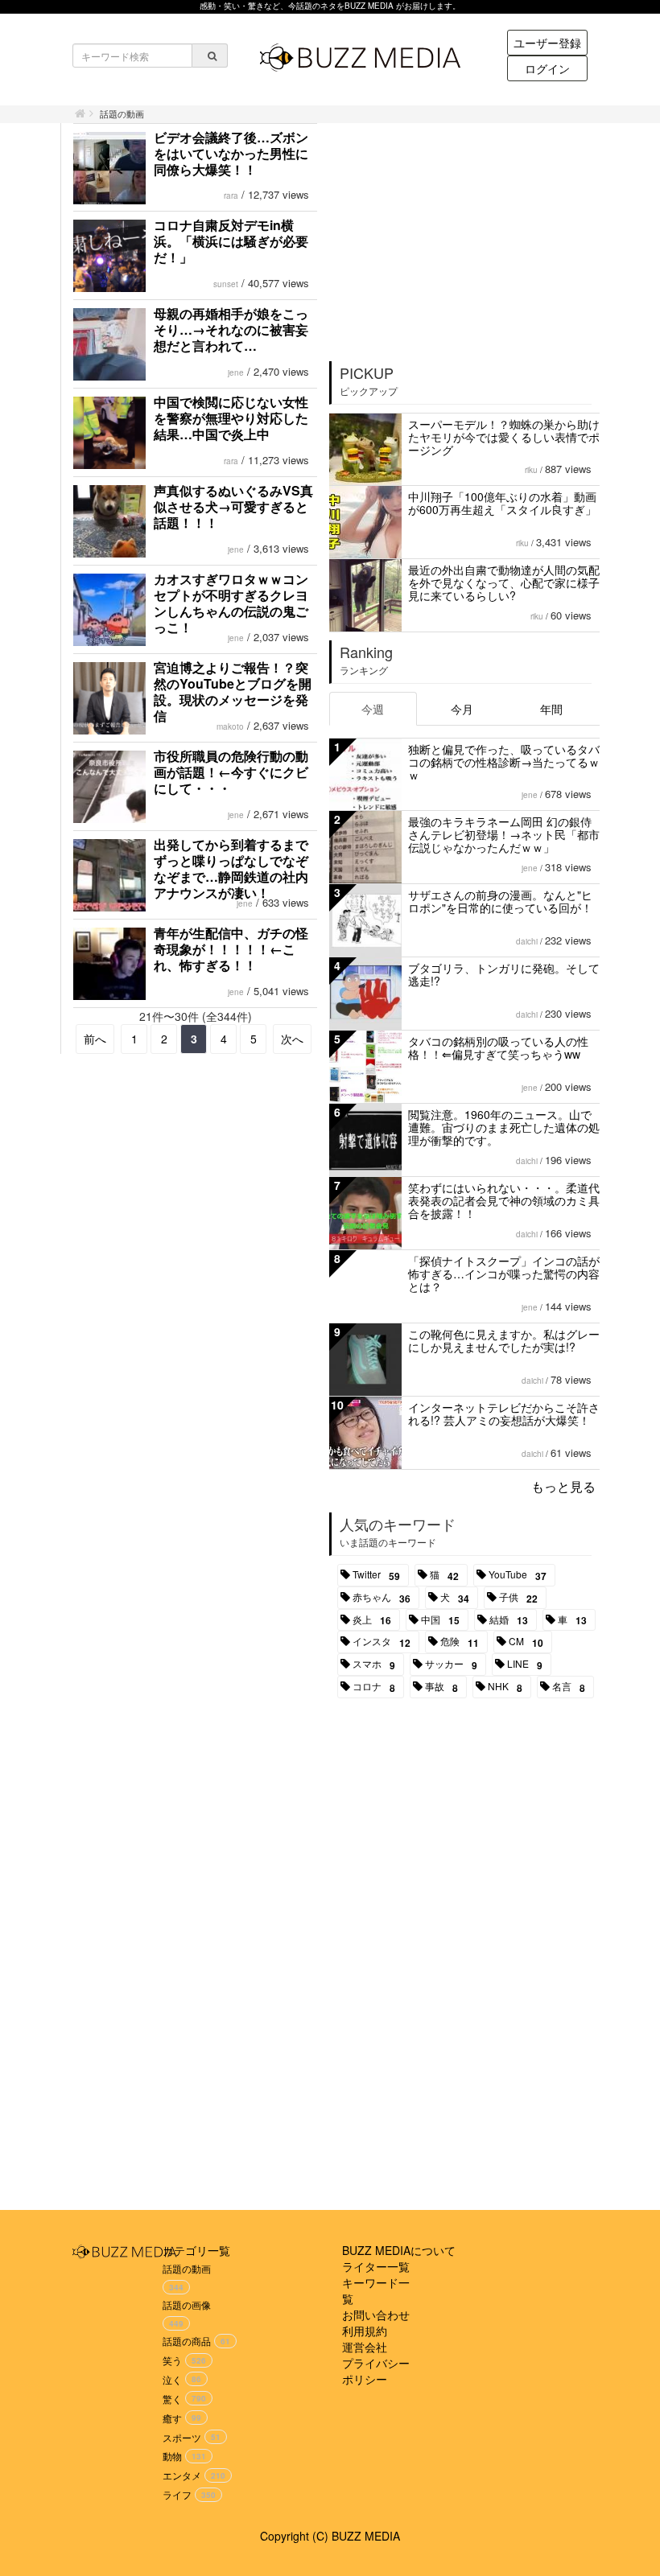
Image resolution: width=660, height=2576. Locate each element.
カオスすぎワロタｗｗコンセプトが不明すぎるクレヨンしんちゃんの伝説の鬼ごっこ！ (231, 603)
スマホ (374, 1665)
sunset (226, 284)
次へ (292, 1039)
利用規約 (365, 2331)
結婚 (509, 1620)
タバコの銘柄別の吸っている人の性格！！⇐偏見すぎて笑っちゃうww (498, 1047)
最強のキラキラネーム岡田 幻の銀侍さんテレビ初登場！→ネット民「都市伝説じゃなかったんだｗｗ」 (504, 834)
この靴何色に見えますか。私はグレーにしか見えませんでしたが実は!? (504, 1340)
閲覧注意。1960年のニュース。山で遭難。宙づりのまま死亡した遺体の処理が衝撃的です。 (504, 1127)
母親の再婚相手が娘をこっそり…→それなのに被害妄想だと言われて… (231, 329)
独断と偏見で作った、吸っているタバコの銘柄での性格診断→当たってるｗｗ (504, 762)
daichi (527, 941)
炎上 (372, 1620)
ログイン (547, 68)
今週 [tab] (373, 709)
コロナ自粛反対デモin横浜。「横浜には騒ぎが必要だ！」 (231, 241)
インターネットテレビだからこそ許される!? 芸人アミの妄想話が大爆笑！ (504, 1414)
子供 (518, 1598)
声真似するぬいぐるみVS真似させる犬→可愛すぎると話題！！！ (233, 506)
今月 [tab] (462, 709)
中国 (440, 1620)
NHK (505, 1687)
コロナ (374, 1687)
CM (526, 1642)
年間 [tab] (551, 709)
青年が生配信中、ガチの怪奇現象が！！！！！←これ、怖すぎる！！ (231, 949)
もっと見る (563, 1486)
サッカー (451, 1665)
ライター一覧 (376, 2266)
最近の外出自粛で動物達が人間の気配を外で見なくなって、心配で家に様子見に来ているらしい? (504, 582)
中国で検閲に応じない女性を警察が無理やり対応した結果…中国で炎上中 (231, 418)
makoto (230, 726)
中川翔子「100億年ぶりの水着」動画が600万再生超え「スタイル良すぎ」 (502, 503)
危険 (460, 1642)
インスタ (382, 1642)
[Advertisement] (465, 237)
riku (531, 470)
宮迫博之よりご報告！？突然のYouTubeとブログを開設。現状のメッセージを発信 (233, 691)
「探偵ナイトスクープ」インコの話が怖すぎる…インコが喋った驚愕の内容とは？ (504, 1274)
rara (231, 195)
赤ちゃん (382, 1598)
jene (236, 372)
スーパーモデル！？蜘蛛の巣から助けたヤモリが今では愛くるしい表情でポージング (504, 437)
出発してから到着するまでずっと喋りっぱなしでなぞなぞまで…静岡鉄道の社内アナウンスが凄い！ (231, 868)
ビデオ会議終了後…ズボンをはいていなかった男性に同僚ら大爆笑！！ (231, 153)
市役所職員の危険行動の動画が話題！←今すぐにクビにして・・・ (231, 772)
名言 (569, 1687)
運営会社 (365, 2347)
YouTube (518, 1575)
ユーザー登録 (547, 43)
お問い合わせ (376, 2315)
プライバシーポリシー (376, 2371)
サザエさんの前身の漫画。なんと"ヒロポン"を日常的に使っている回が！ (500, 901)
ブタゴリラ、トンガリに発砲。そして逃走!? (504, 974)
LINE (525, 1665)
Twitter (376, 1575)
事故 (441, 1687)
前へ (95, 1039)
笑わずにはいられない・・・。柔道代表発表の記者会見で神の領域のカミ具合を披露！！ (504, 1200)
